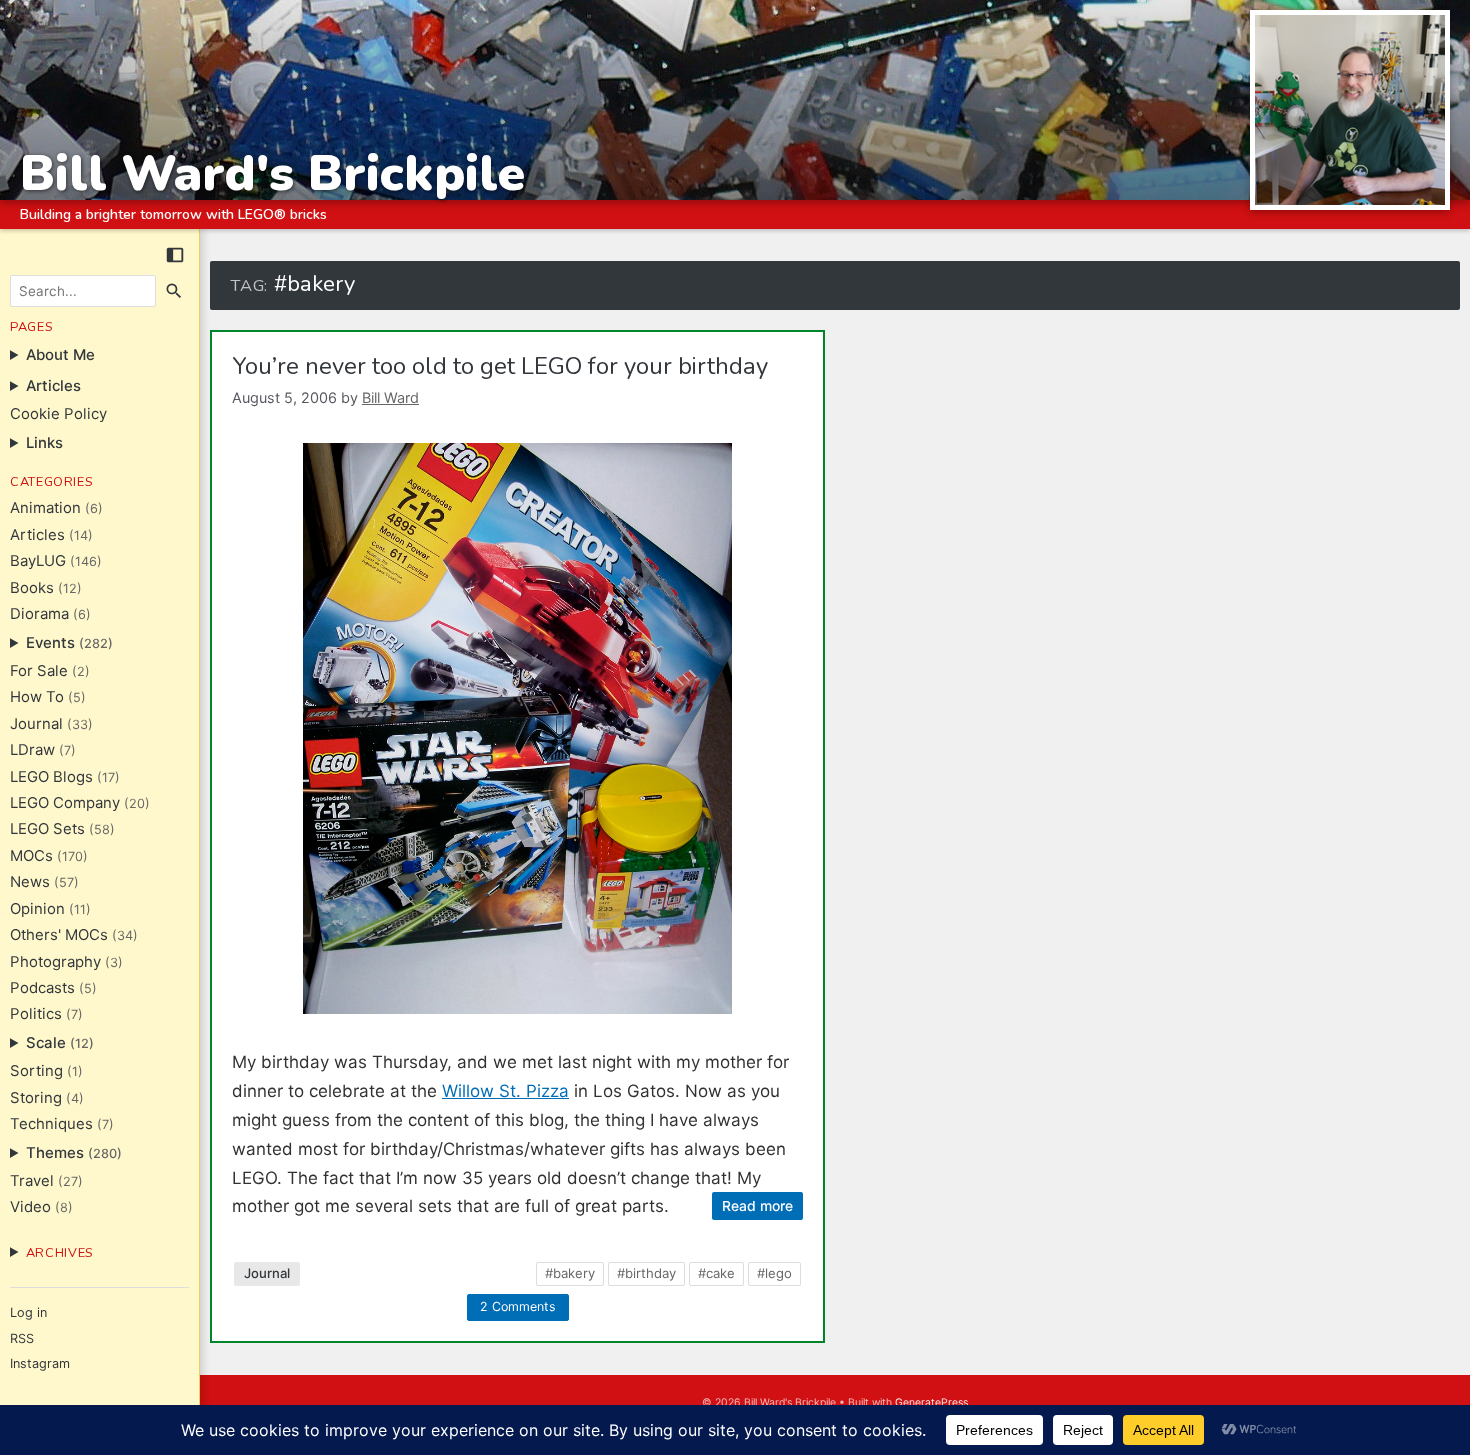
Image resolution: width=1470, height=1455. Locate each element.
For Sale (39, 671)
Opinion (37, 909)
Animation (45, 508)
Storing (36, 1098)
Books (32, 588)
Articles (37, 535)
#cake (716, 1273)
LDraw (32, 750)
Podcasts (42, 988)
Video (30, 1207)
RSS (22, 1338)
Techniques (51, 1124)
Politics (36, 1014)
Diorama (39, 614)
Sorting (36, 1071)
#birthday (646, 1273)
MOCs (31, 856)
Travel (32, 1181)
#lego (774, 1273)
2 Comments (518, 1306)
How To (37, 697)
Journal (36, 724)
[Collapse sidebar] (175, 255)
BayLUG (38, 561)
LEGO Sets (47, 829)
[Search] (175, 291)
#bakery (570, 1273)
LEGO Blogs (51, 777)
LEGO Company (65, 803)
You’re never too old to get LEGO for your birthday (500, 366)
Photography (55, 962)
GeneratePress (931, 1402)
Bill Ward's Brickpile (272, 173)
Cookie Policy (58, 414)
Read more (757, 1205)
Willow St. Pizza (505, 1091)
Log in (28, 1312)
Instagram (40, 1363)
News (30, 882)
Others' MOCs (59, 935)
